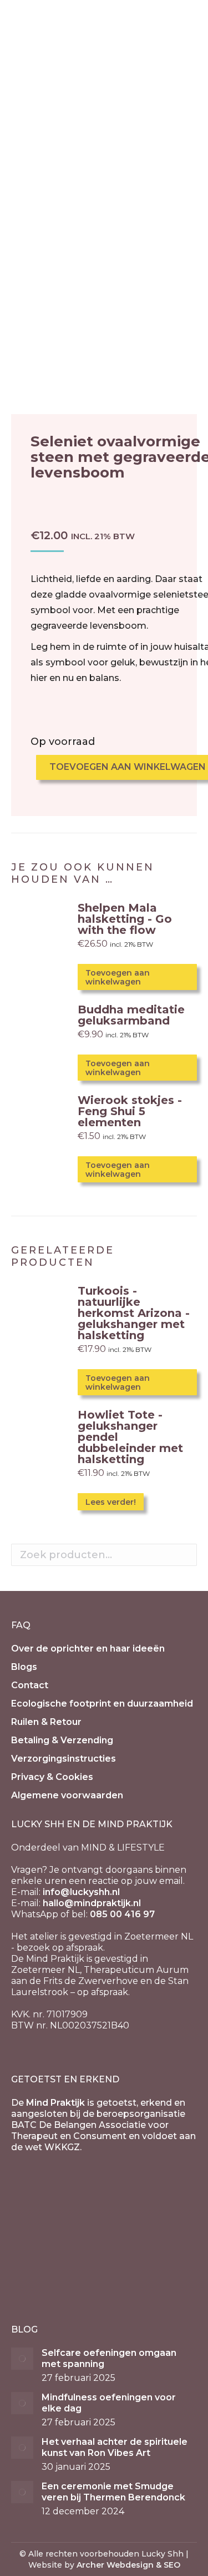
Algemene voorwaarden (67, 1795)
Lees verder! (111, 1502)
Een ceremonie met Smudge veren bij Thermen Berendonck (113, 2492)
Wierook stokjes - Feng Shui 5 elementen (130, 1111)
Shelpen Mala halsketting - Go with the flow (125, 919)
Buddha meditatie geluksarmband (131, 1015)
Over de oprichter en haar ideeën (88, 1648)
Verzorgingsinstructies (64, 1759)
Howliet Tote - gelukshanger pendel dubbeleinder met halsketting (130, 1437)
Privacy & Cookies (52, 1777)
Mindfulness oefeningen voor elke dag (109, 2403)
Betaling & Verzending (62, 1740)
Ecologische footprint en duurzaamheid (102, 1704)
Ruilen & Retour (46, 1722)
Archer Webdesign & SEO (128, 2565)
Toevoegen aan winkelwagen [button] (118, 977)
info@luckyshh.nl (81, 1892)
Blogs (24, 1667)
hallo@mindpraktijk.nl (92, 1903)
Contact (30, 1685)
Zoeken (185, 1555)
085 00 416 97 (122, 1914)
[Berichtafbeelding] (22, 2359)
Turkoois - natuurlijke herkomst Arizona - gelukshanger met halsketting (134, 1313)
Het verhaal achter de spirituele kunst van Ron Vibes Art (115, 2447)
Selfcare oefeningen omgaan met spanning (109, 2358)
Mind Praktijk (55, 2103)
